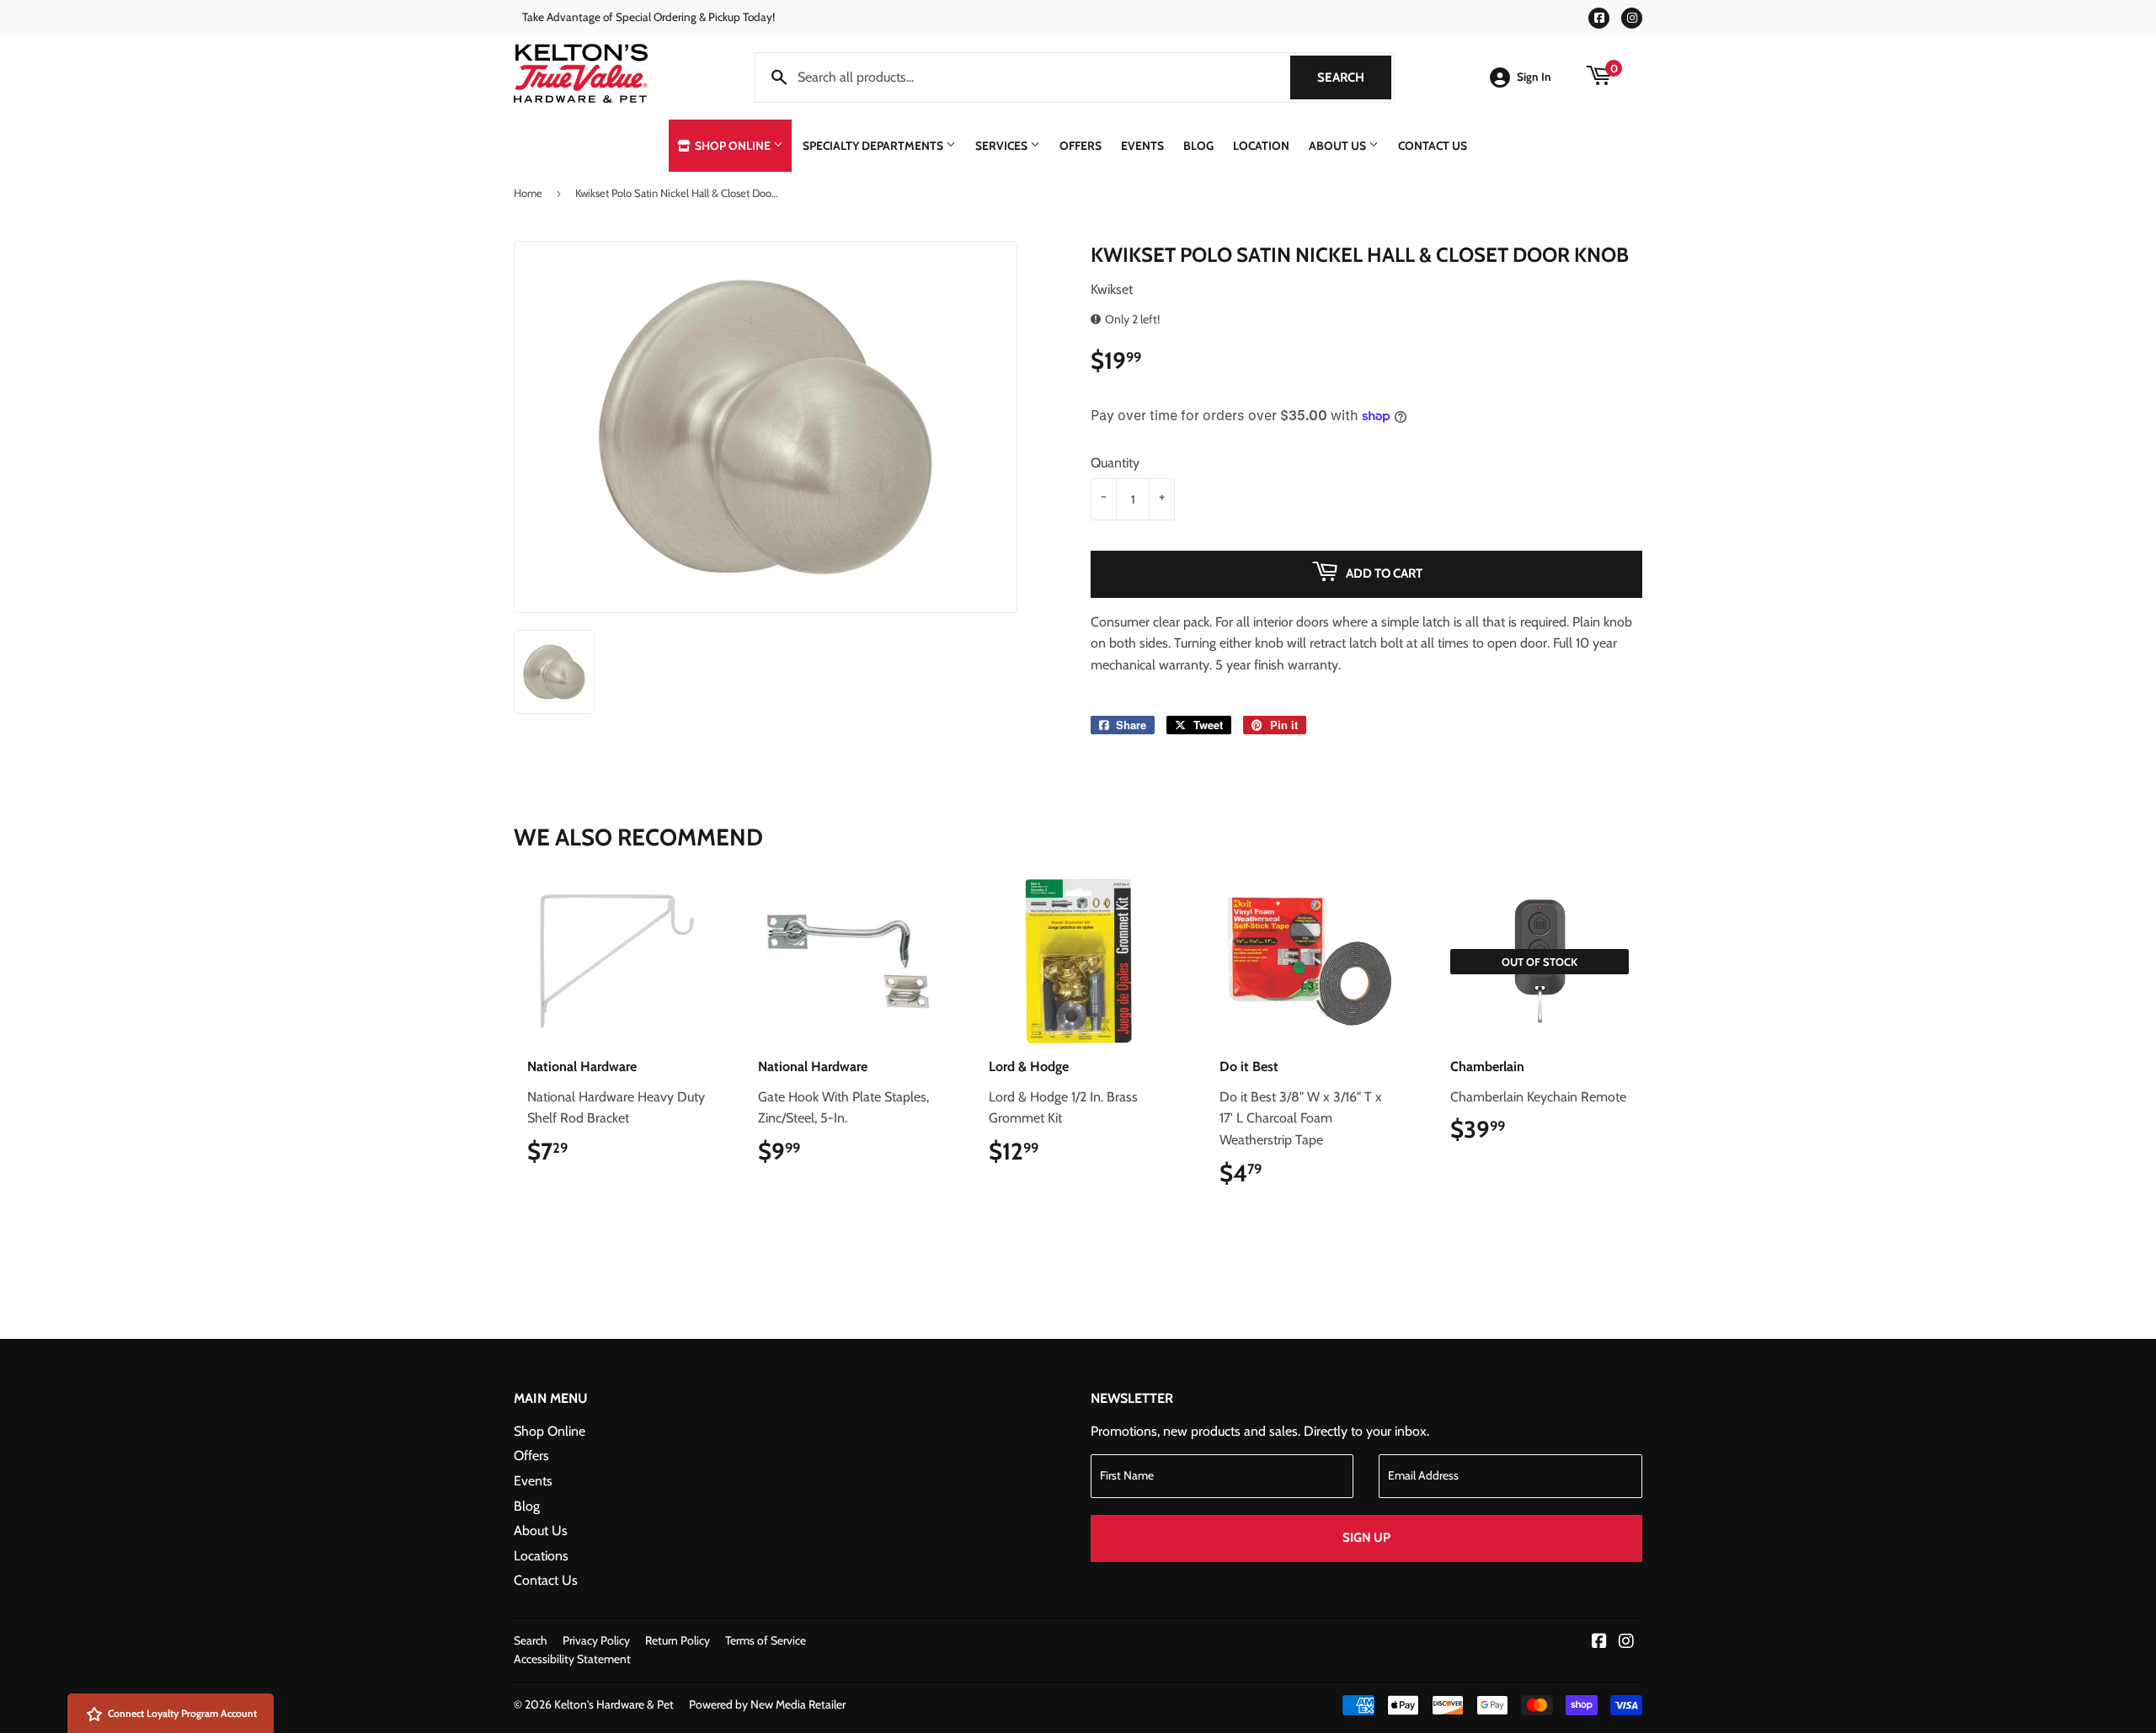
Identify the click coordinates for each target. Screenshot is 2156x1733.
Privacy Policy (596, 1640)
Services (1003, 146)
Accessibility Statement (572, 1659)
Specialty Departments (874, 146)
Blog (1198, 146)
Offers (1081, 146)
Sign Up (1366, 1538)
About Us (1339, 146)
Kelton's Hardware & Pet (614, 1704)
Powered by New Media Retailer (767, 1704)
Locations (541, 1556)
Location (1261, 146)
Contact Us (1433, 146)
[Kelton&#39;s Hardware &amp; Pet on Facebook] (1599, 1642)
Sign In (1534, 77)
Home (528, 193)
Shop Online (733, 146)
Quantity (1115, 463)
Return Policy (678, 1640)
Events (1142, 146)
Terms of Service (766, 1640)
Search (1354, 77)
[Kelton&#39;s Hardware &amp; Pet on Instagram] (1626, 1642)
